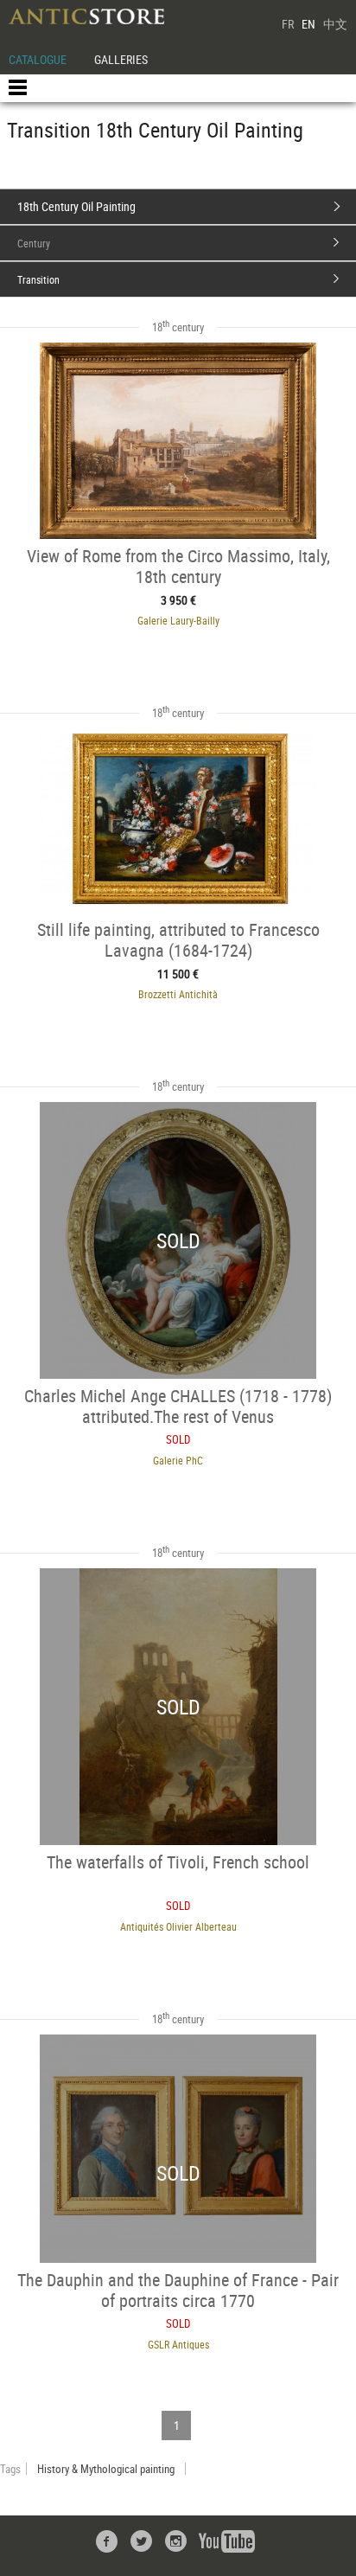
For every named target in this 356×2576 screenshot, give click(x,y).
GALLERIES (121, 59)
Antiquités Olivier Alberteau (178, 1926)
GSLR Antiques (178, 2344)
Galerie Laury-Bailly (178, 620)
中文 (335, 24)
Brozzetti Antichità (178, 994)
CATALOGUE (38, 59)
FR (288, 24)
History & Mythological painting (106, 2469)
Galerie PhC (178, 1460)
